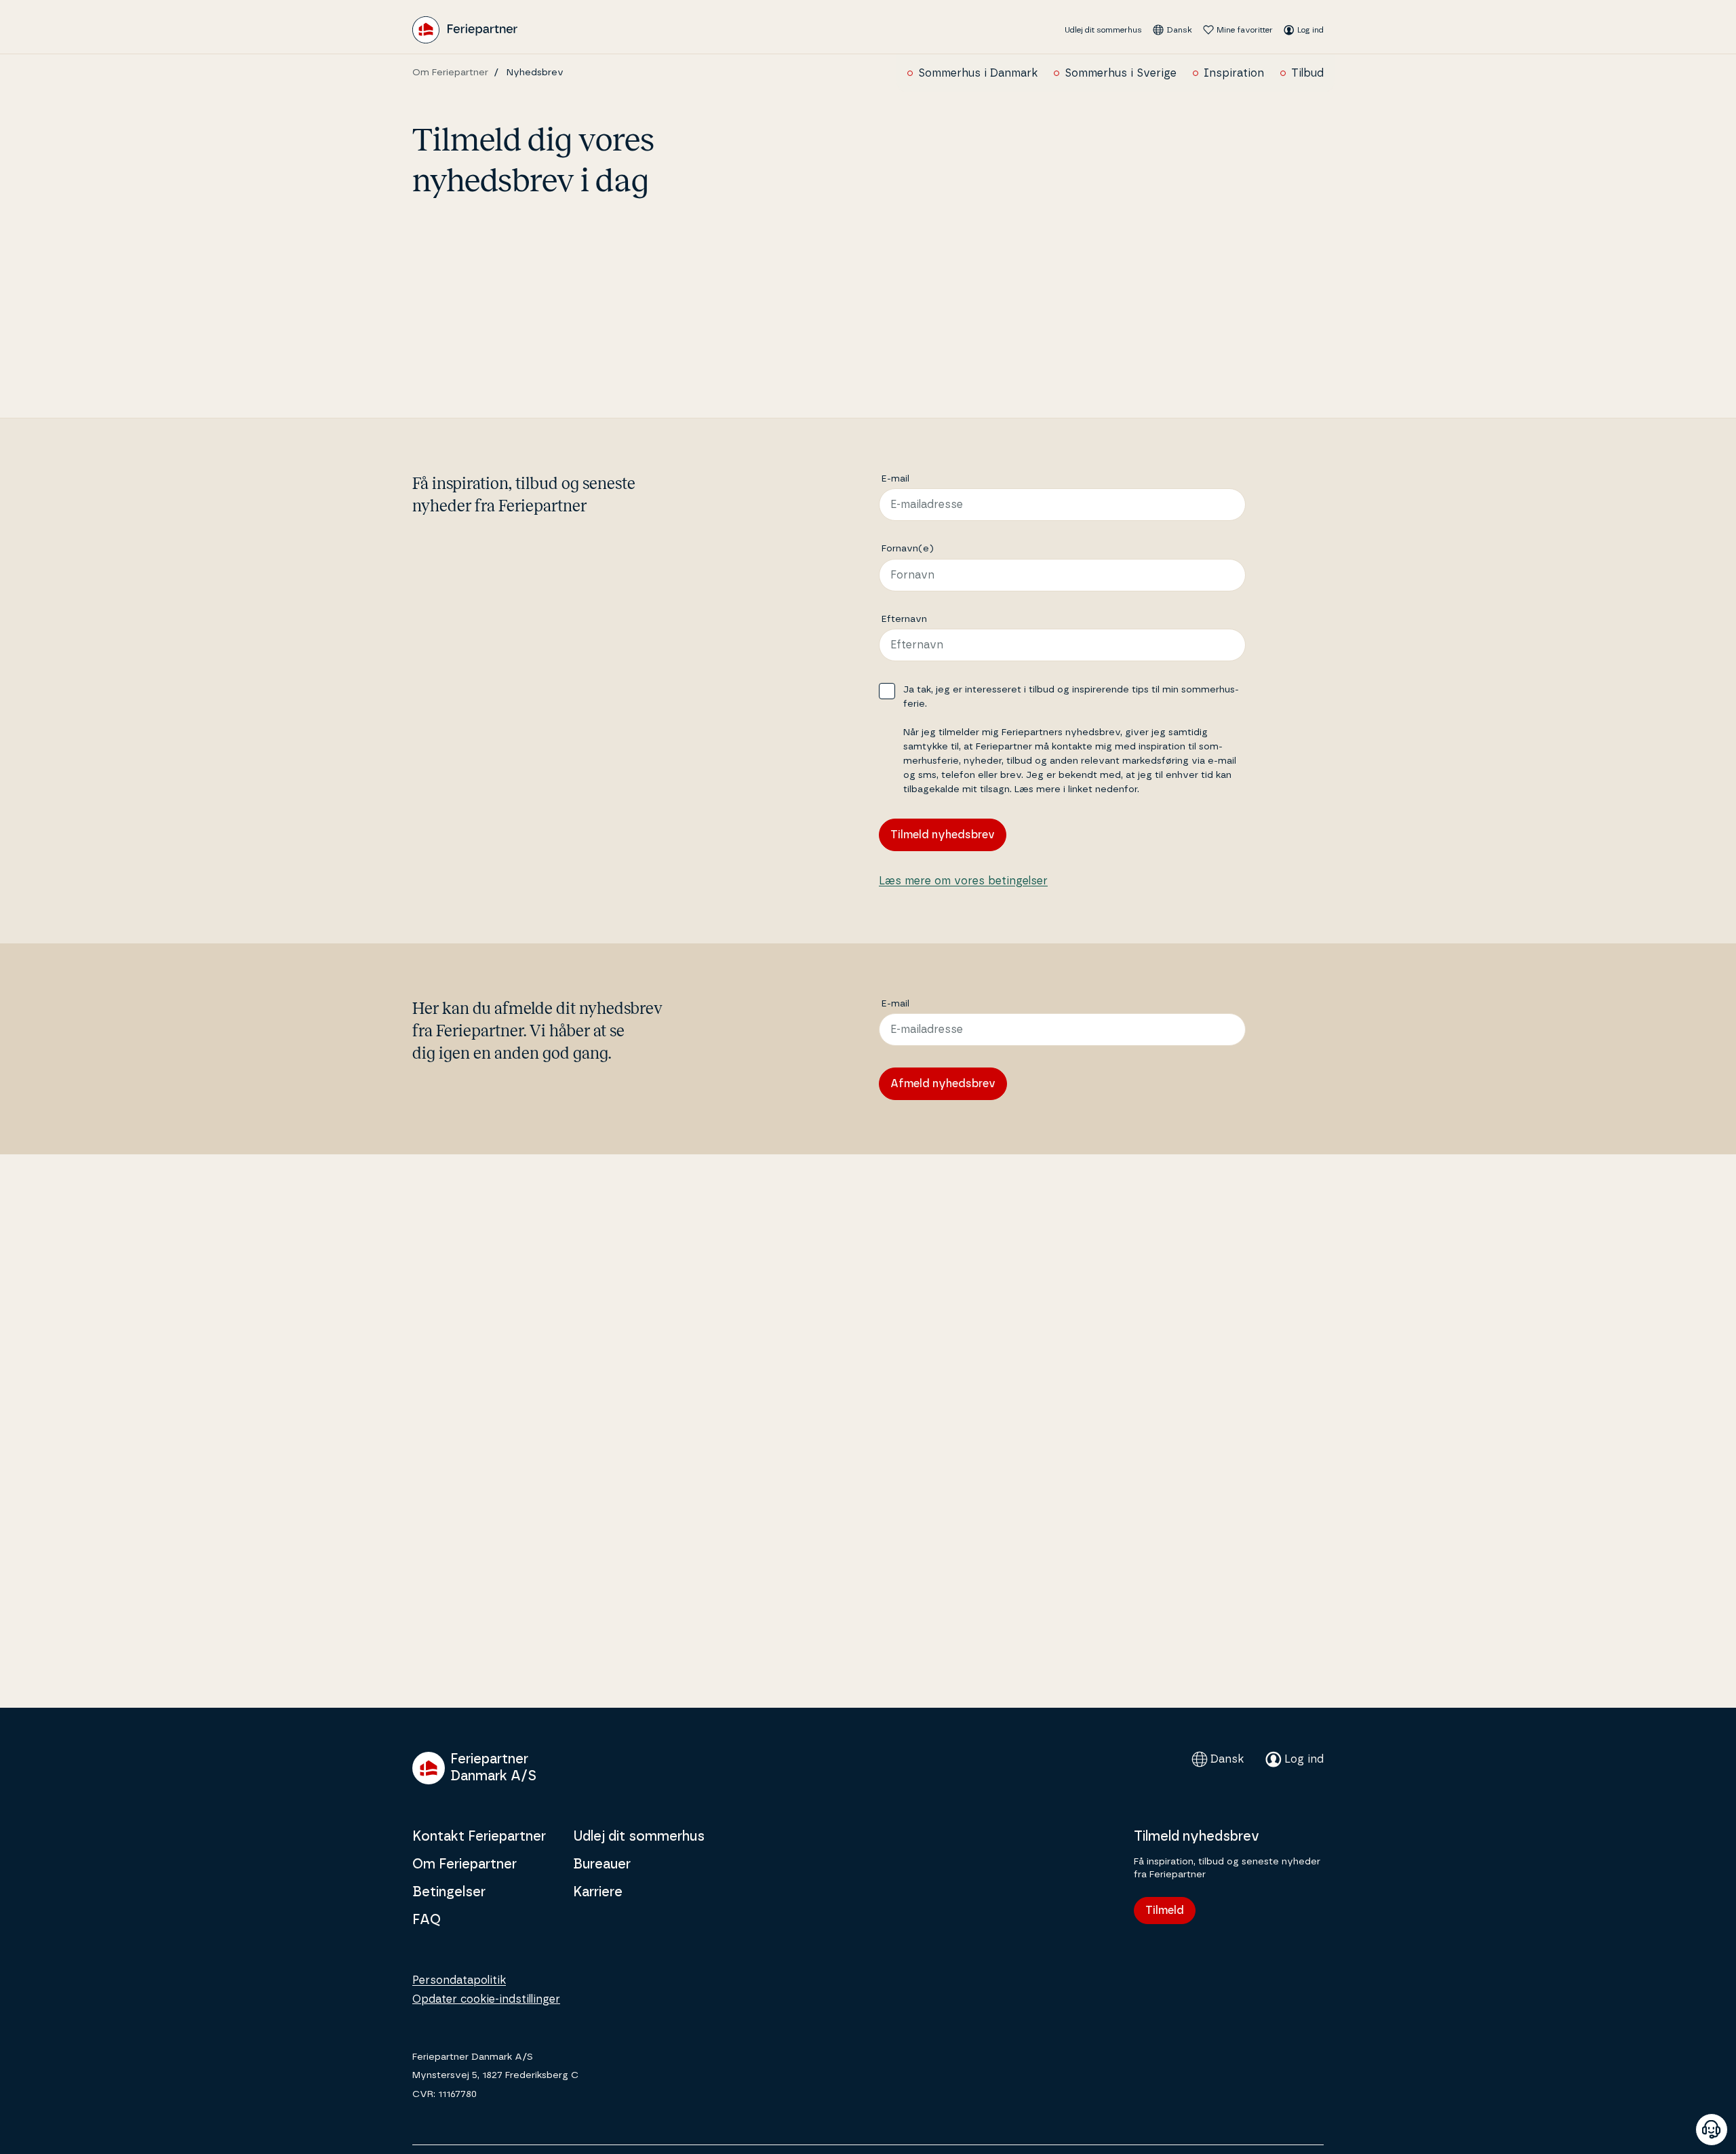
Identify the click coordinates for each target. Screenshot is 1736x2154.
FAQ (427, 1920)
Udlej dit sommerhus (1103, 30)
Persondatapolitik (459, 1980)
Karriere (598, 1892)
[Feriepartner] (465, 30)
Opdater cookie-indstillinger (486, 1999)
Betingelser (449, 1892)
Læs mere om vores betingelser (963, 881)
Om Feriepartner (450, 73)
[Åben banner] (1712, 2130)
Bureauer (602, 1864)
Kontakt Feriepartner (479, 1837)
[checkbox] (887, 691)
